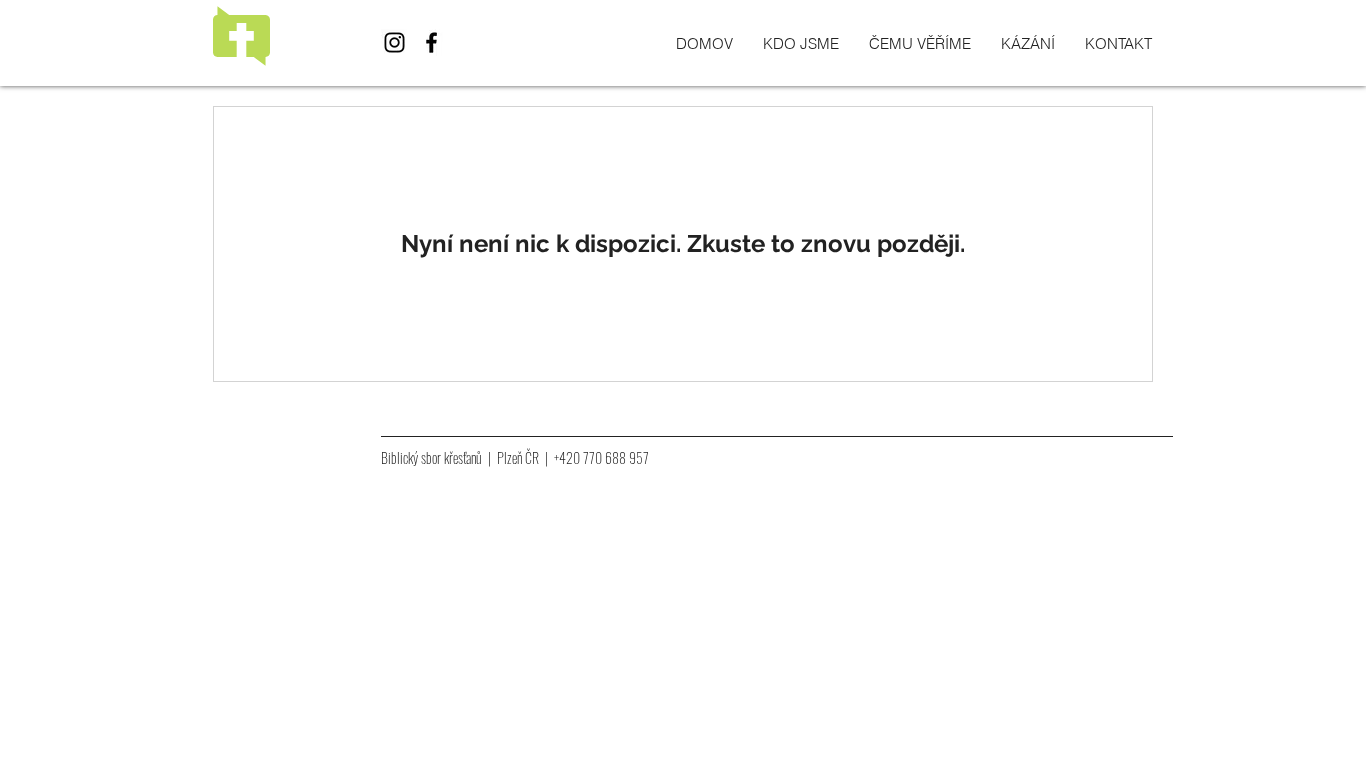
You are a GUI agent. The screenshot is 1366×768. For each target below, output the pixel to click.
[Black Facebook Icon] (431, 42)
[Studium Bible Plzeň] (394, 42)
